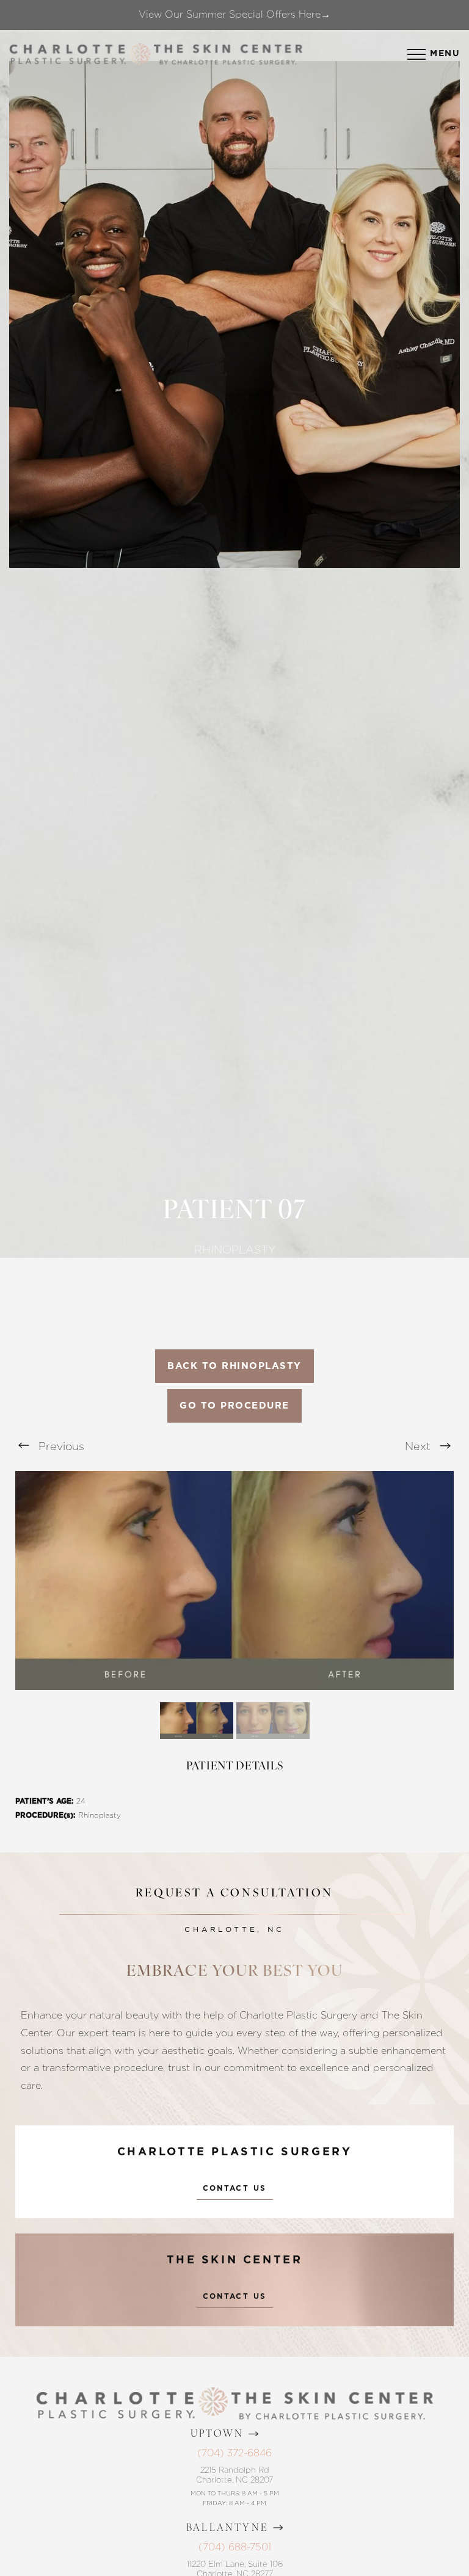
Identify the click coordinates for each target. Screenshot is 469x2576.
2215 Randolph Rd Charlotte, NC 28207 (234, 2475)
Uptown (217, 2434)
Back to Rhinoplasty (234, 1366)
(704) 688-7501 (235, 2547)
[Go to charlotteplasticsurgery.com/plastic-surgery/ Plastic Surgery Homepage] (67, 54)
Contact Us (235, 2188)
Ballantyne (227, 2528)
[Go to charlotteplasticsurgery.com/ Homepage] (140, 54)
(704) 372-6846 (234, 2453)
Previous (60, 1446)
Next (419, 1446)
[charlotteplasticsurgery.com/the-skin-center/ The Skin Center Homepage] (228, 54)
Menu (445, 54)
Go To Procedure (234, 1406)
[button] (416, 54)
